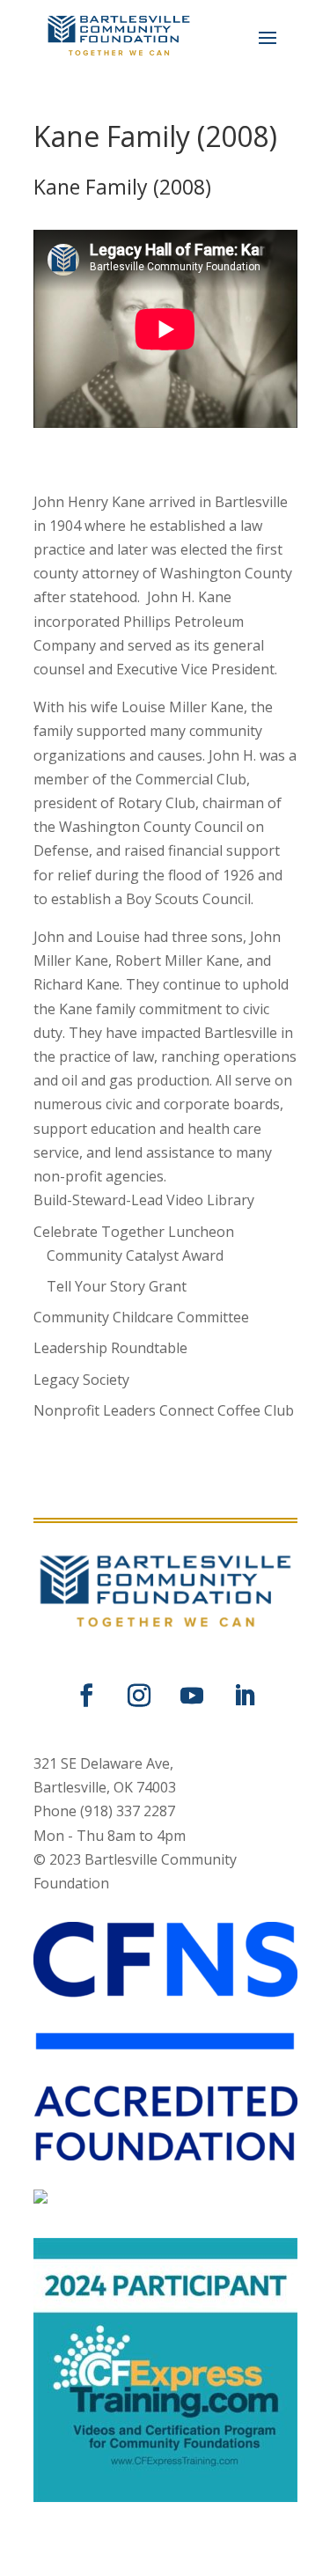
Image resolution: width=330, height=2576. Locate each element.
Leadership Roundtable (110, 1348)
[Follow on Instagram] (139, 1696)
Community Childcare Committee (141, 1317)
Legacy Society (81, 1380)
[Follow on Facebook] (86, 1696)
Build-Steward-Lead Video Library (144, 1200)
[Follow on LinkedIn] (245, 1696)
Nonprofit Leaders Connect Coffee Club (164, 1410)
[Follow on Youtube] (192, 1696)
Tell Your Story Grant (117, 1286)
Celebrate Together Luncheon (134, 1232)
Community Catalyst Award (135, 1255)
